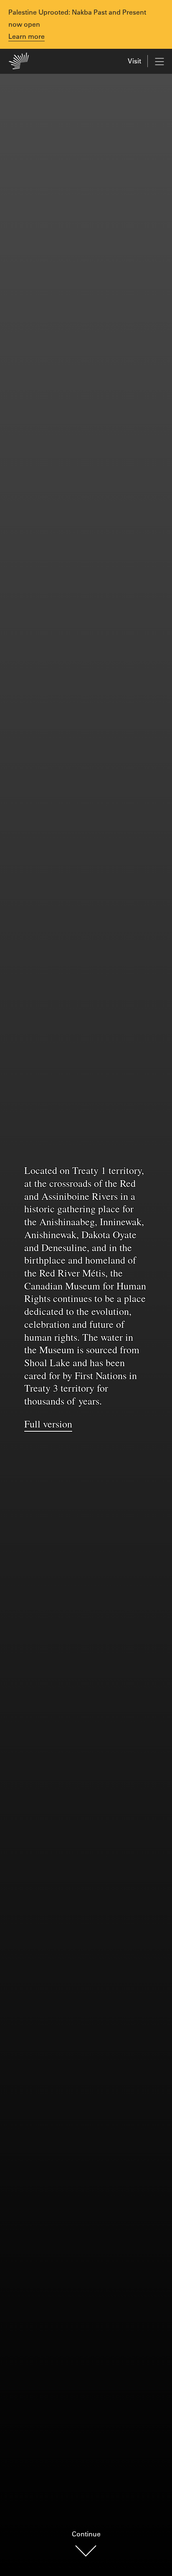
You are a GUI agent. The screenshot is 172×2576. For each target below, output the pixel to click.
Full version (48, 1424)
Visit (134, 61)
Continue (86, 2534)
